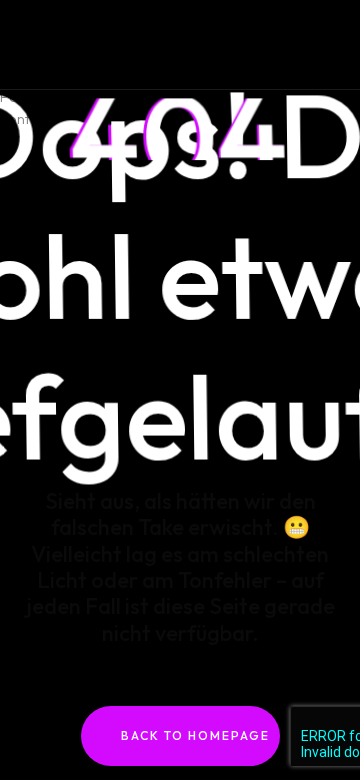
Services (28, 73)
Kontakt (25, 51)
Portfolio (29, 28)
